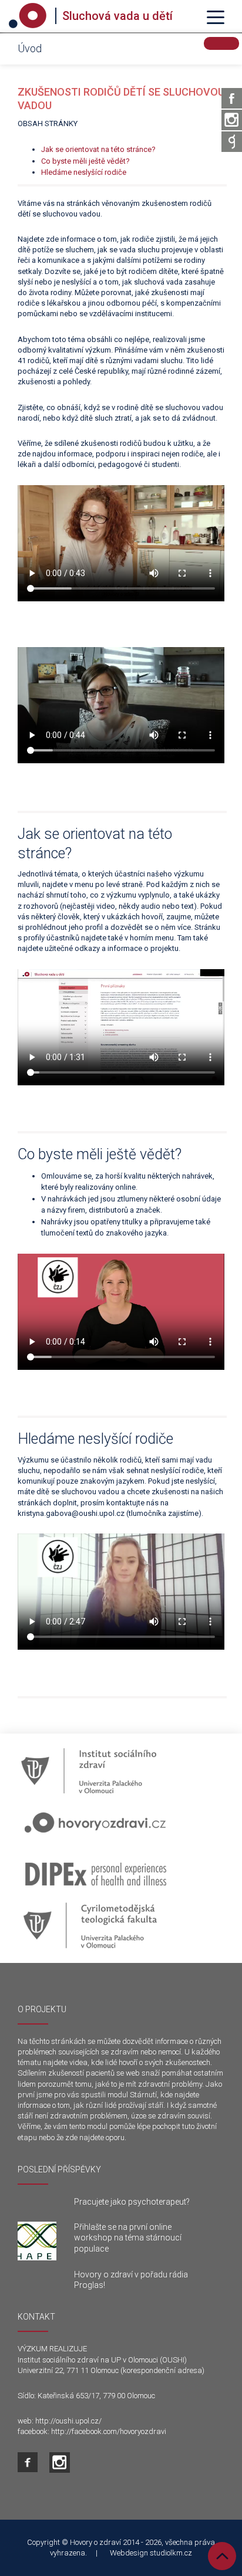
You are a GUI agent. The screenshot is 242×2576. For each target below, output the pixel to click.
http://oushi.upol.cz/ (68, 2421)
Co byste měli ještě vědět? (85, 161)
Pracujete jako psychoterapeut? (132, 2202)
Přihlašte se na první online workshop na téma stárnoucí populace (128, 2238)
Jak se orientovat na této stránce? (98, 149)
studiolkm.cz (171, 2553)
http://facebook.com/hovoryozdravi (109, 2431)
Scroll (222, 2556)
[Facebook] (232, 98)
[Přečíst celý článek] (37, 2241)
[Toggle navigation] (216, 16)
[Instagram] (232, 120)
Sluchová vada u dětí (117, 16)
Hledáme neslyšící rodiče (84, 172)
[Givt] (232, 142)
